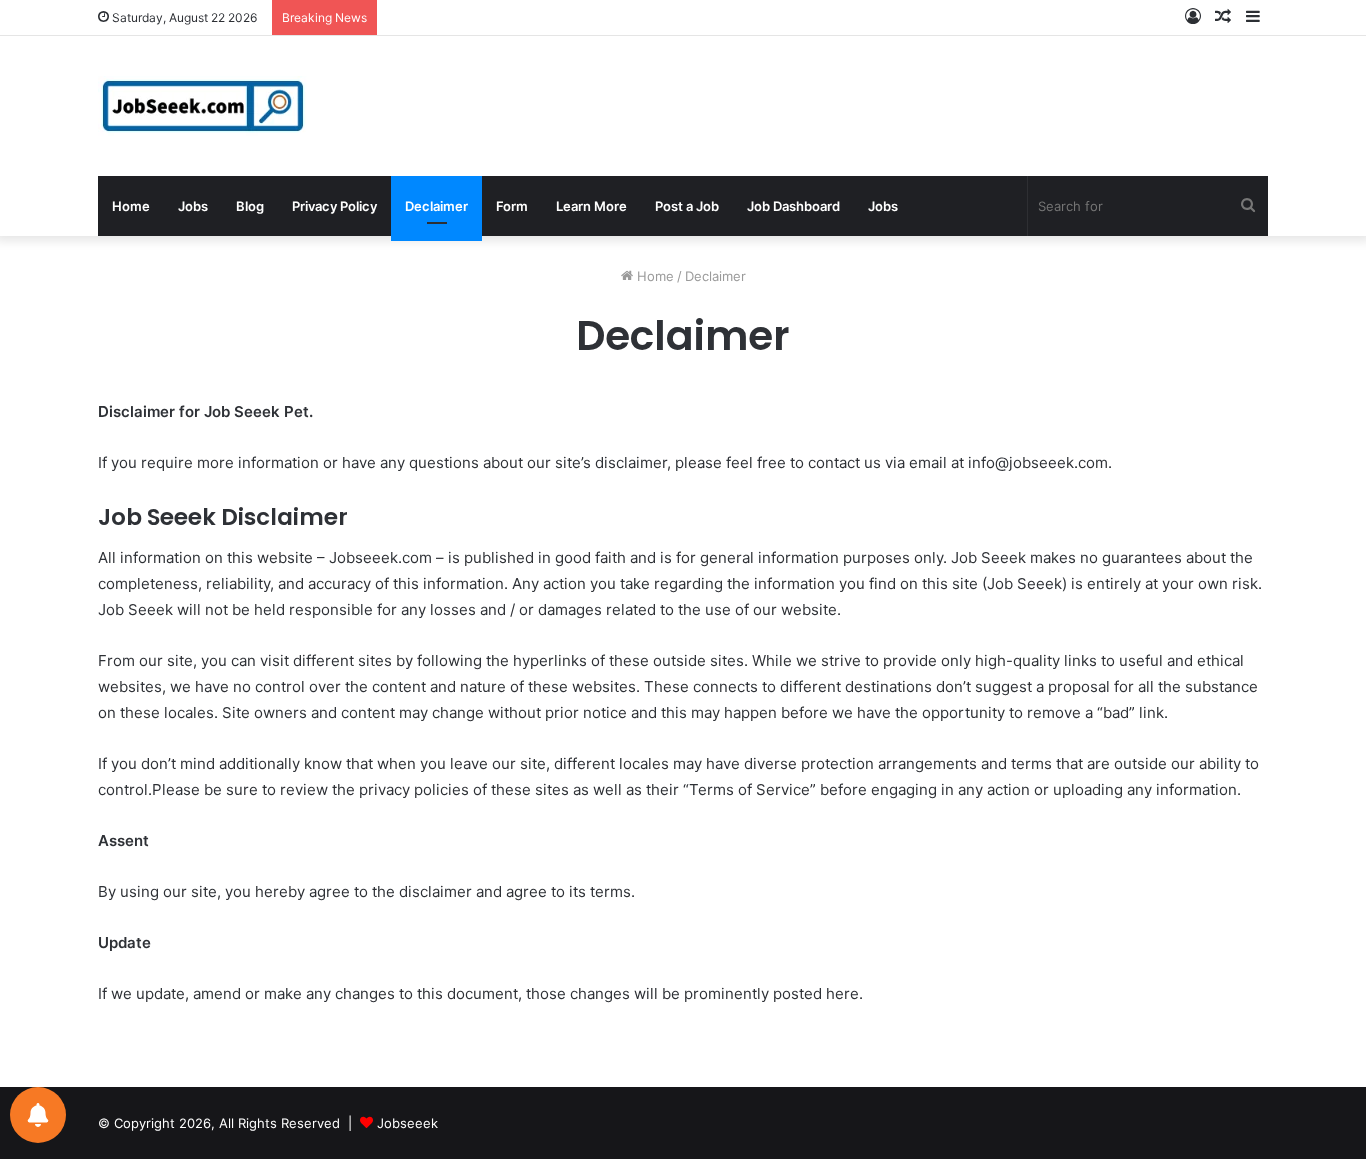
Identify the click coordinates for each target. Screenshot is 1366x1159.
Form (512, 206)
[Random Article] (1223, 17)
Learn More (591, 206)
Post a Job (687, 206)
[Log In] (1193, 17)
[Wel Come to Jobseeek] (205, 106)
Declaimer (436, 206)
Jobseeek (407, 1123)
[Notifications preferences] (38, 1115)
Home (131, 206)
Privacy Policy (334, 206)
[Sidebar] (1253, 17)
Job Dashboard (793, 206)
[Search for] (1248, 206)
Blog (250, 206)
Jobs (193, 206)
